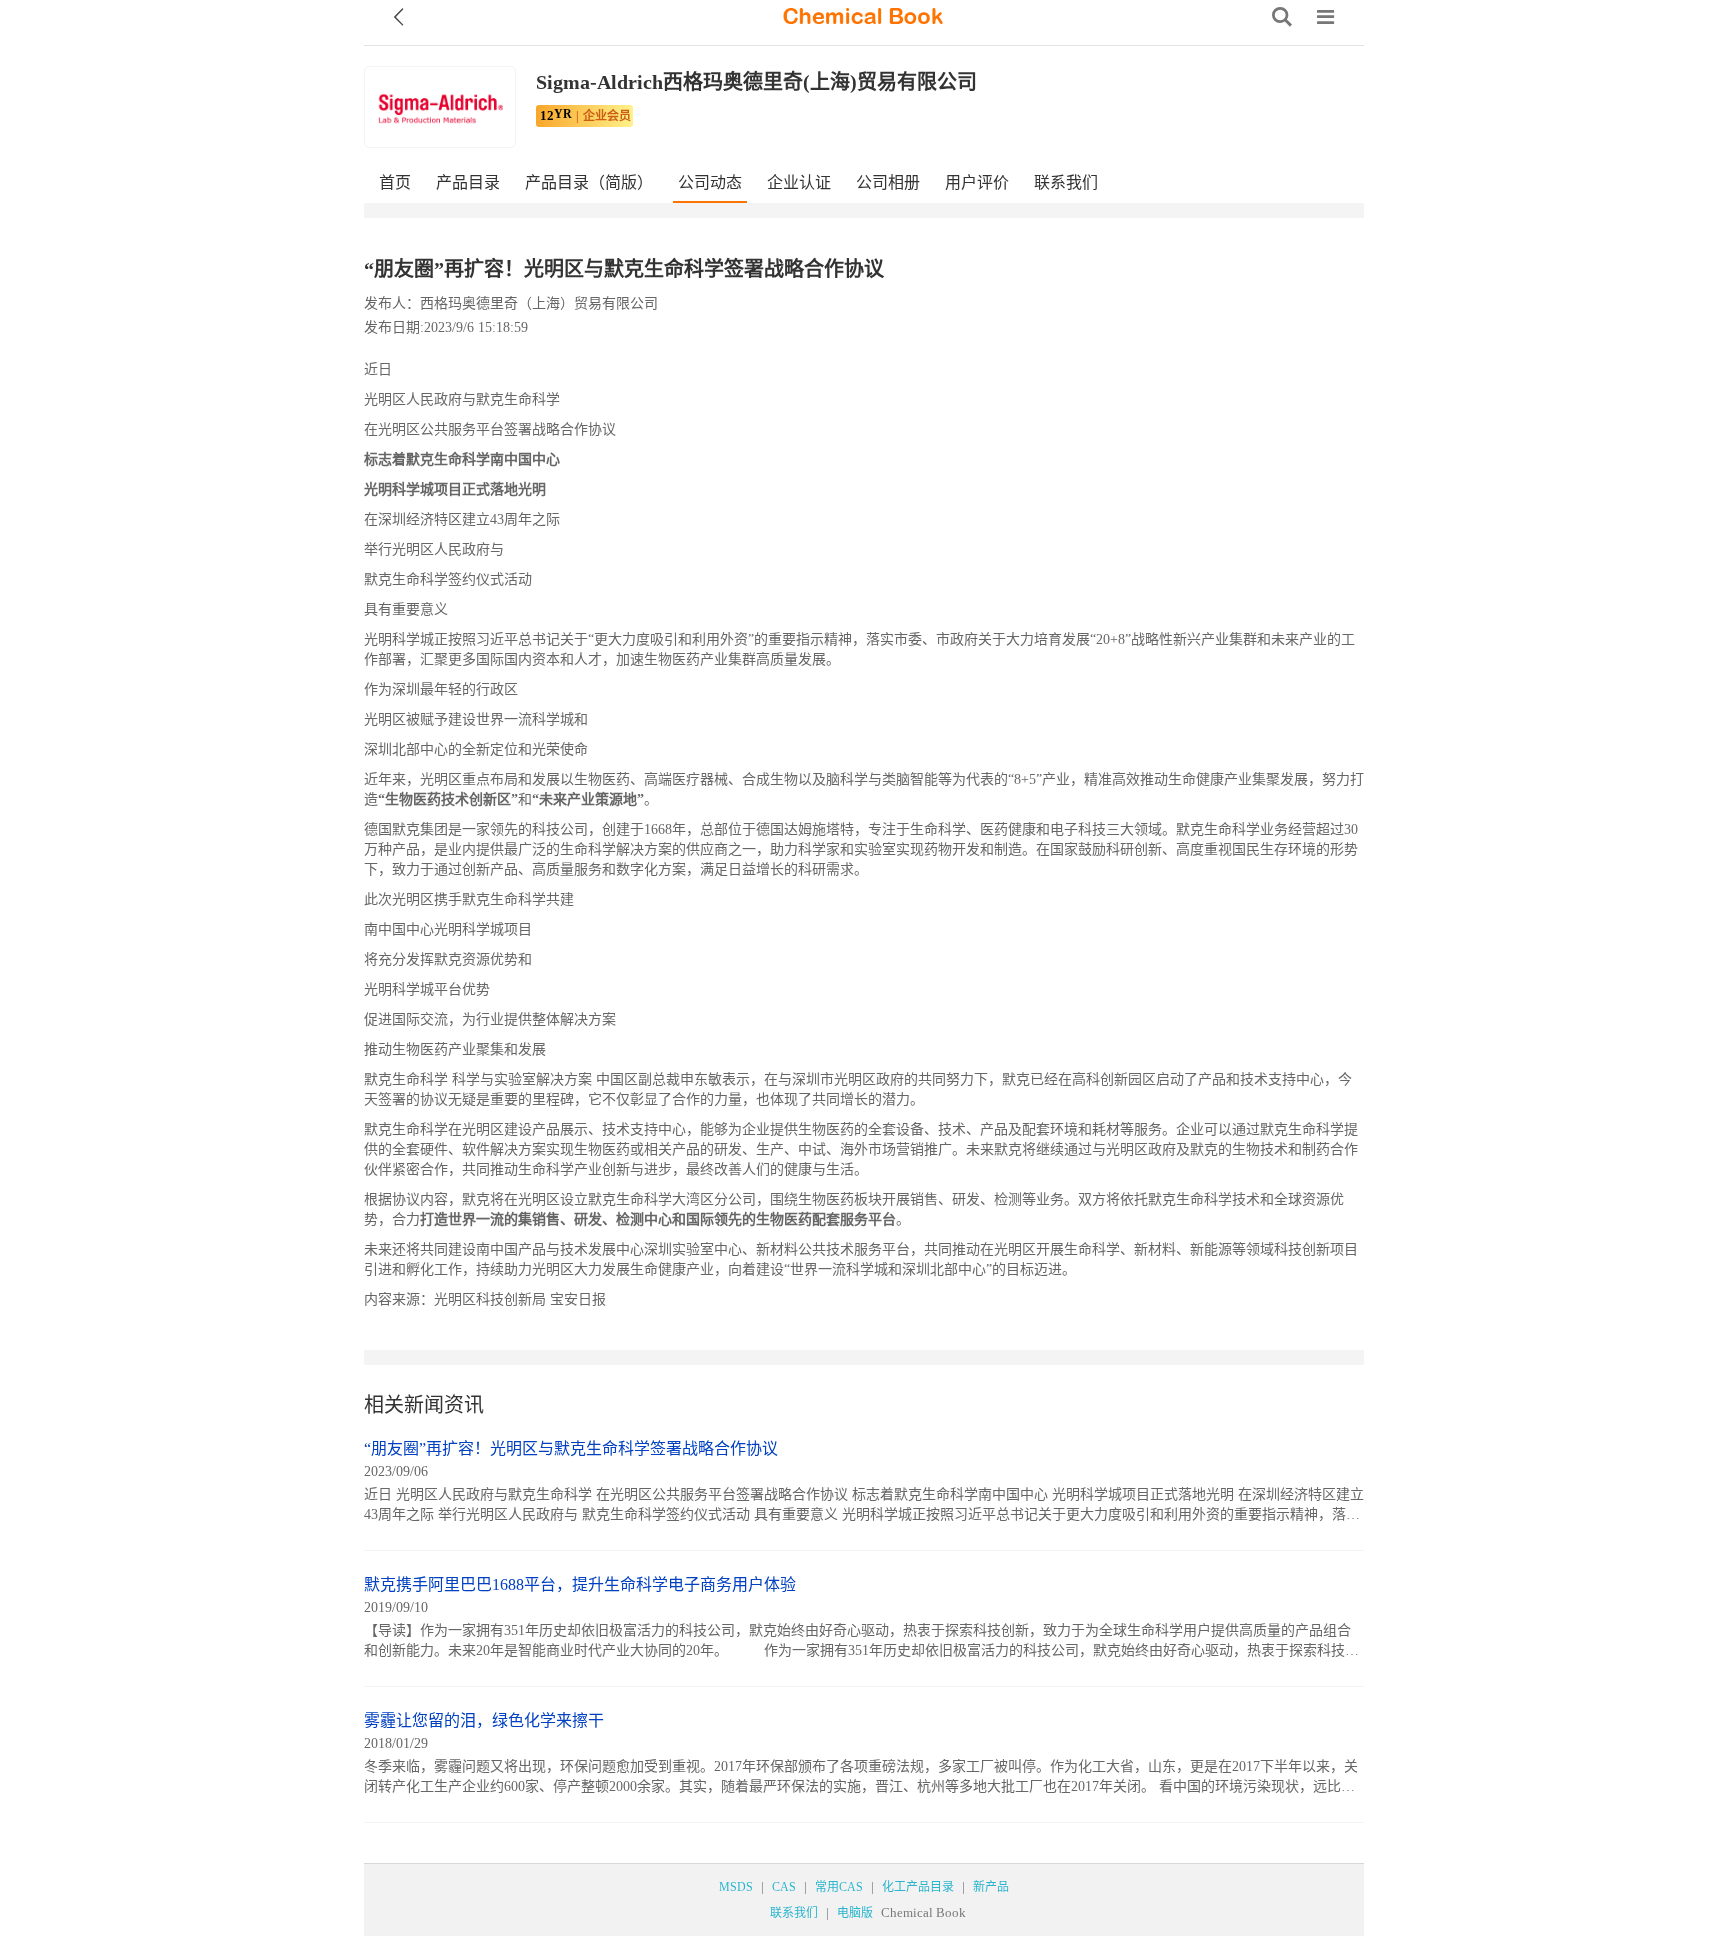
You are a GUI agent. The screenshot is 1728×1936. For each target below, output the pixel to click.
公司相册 (888, 182)
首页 (395, 182)
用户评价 (977, 182)
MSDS (736, 1887)
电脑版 (855, 1913)
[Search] (1282, 17)
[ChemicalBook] (863, 17)
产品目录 (468, 182)
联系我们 (1066, 182)
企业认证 (799, 182)
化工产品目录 (918, 1887)
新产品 (991, 1887)
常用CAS (839, 1887)
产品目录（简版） (589, 182)
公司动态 (710, 182)
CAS (784, 1887)
